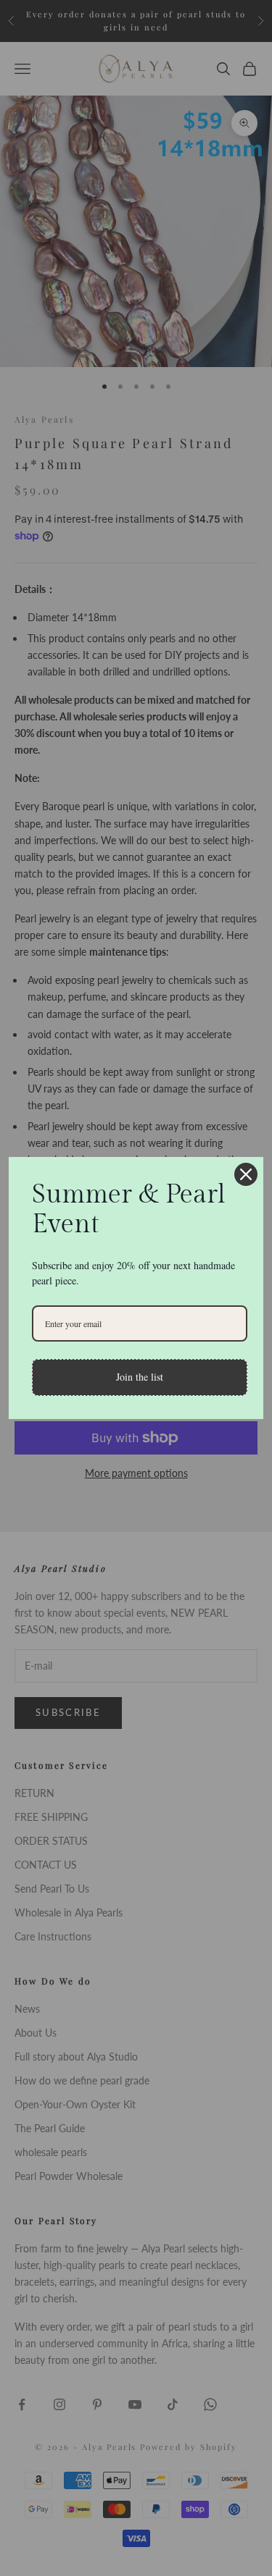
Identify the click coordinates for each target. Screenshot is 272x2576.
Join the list (140, 1377)
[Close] (246, 1174)
